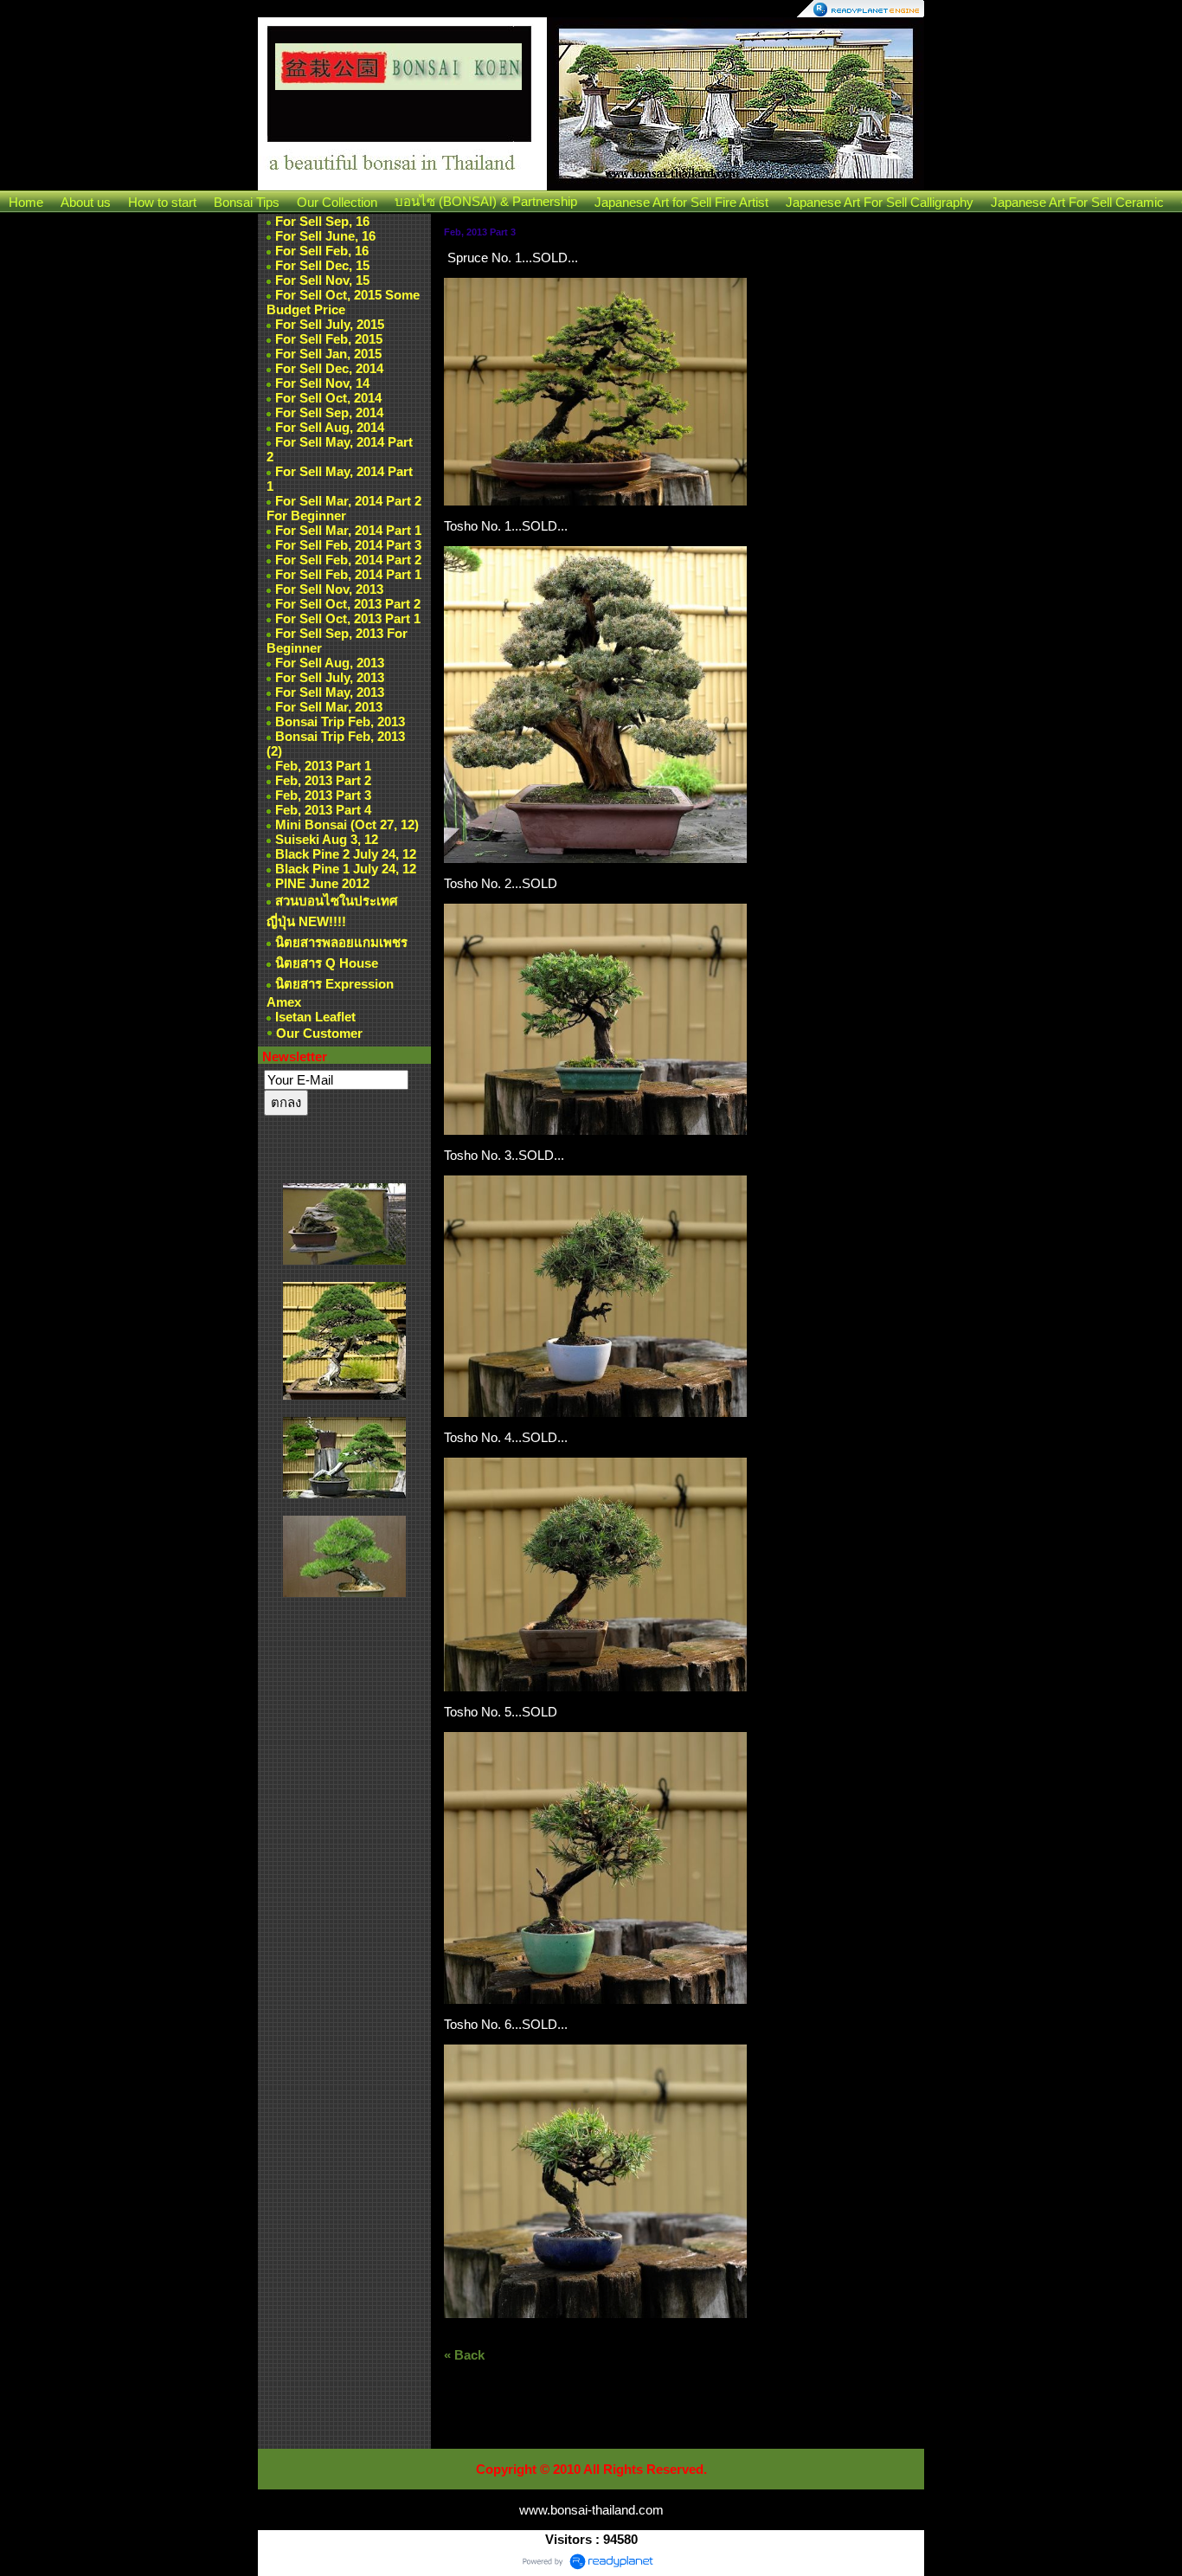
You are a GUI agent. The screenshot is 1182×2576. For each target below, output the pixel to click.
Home (26, 202)
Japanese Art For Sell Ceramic (1077, 202)
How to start (162, 202)
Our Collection (337, 202)
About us (86, 202)
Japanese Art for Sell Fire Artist (681, 202)
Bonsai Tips (247, 202)
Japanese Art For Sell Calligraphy (880, 202)
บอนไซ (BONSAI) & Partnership (486, 201)
